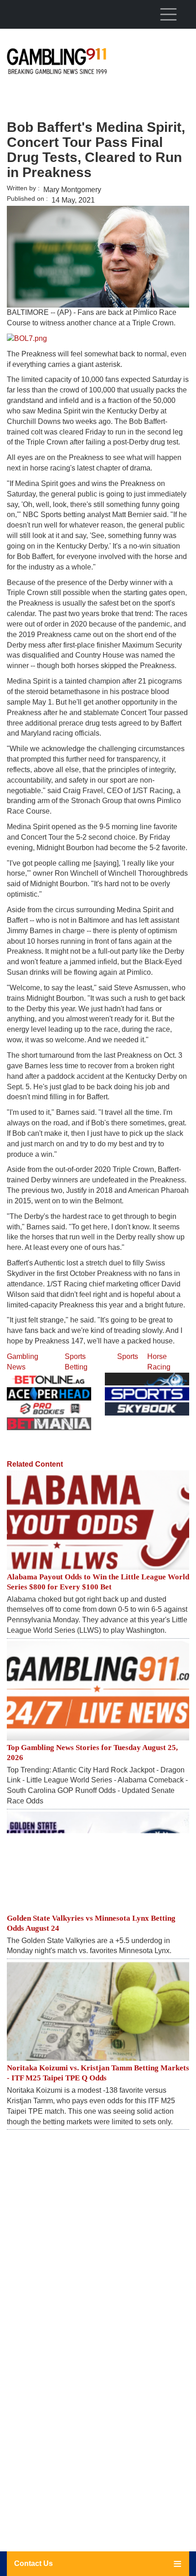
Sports (128, 1356)
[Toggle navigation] (168, 14)
